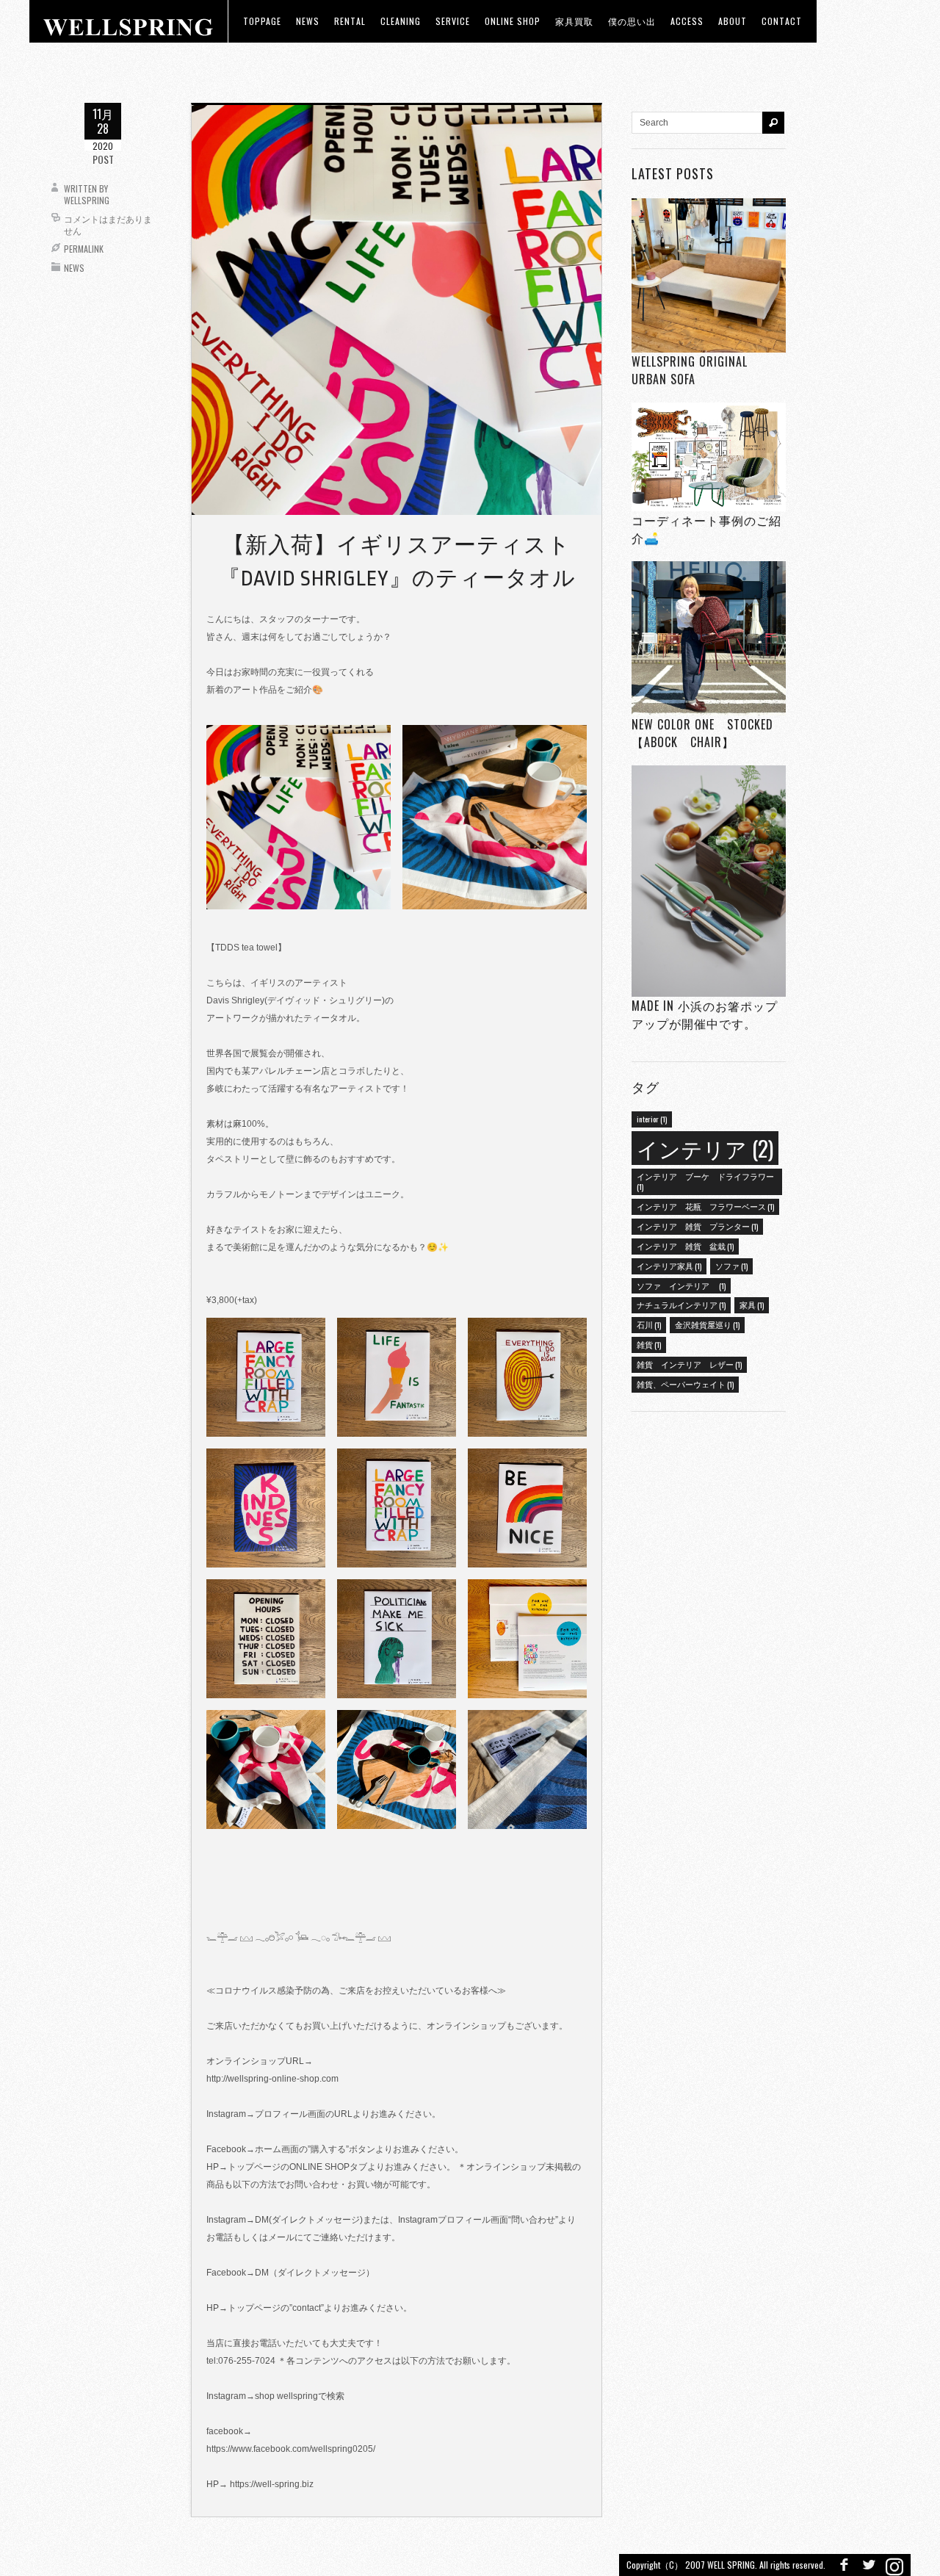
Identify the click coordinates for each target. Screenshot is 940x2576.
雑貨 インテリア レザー (689, 1364)
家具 (752, 1305)
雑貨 (649, 1344)
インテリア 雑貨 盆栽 (685, 1246)
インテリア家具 (669, 1266)
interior (652, 1119)
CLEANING (401, 21)
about (733, 21)
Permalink (84, 249)
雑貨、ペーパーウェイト (685, 1384)
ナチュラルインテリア (681, 1305)
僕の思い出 (632, 21)
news (308, 21)
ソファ (731, 1266)
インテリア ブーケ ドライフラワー (705, 1181)
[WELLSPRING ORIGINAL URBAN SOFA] (709, 275)
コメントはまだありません (108, 224)
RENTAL (350, 21)
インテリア (705, 1148)
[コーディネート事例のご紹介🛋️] (709, 457)
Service (453, 21)
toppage (262, 21)
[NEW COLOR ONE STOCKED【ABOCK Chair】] (709, 639)
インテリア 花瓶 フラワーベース (705, 1206)
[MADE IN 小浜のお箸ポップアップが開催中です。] (709, 881)
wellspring (87, 200)
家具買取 (574, 21)
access (687, 21)
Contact (782, 21)
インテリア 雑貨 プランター (697, 1226)
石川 (649, 1324)
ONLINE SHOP (513, 21)
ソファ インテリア (681, 1285)
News (74, 268)
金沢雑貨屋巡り (707, 1324)
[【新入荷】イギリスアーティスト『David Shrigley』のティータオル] (397, 309)
